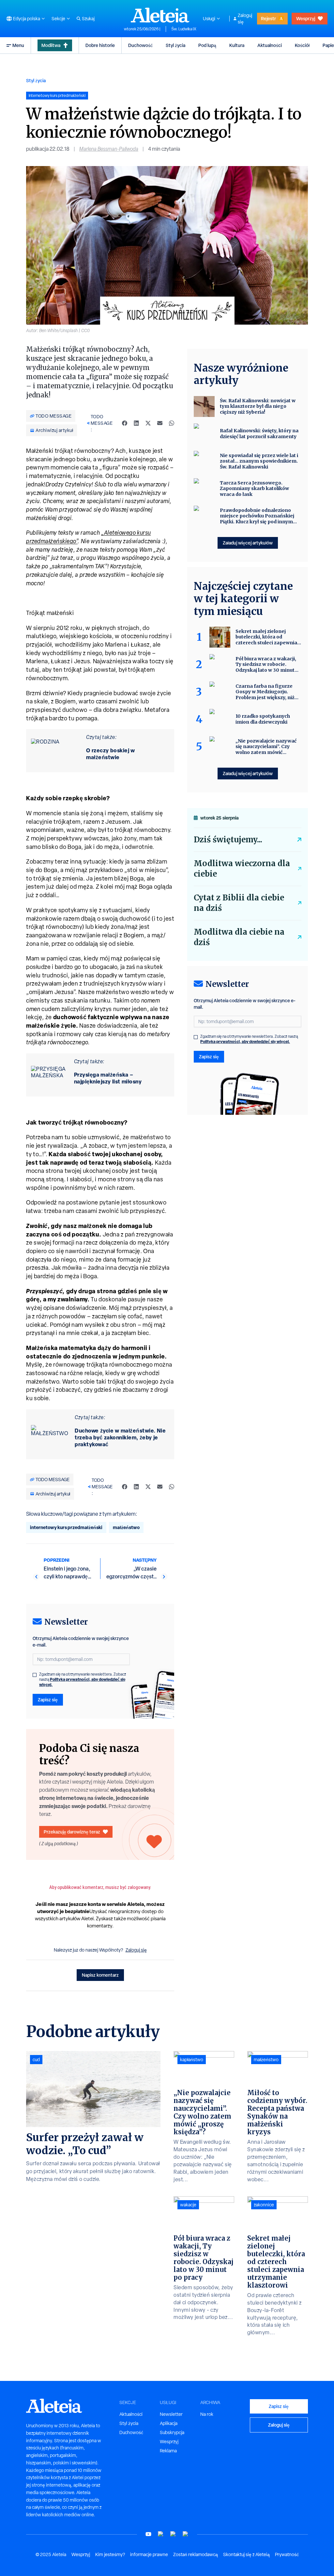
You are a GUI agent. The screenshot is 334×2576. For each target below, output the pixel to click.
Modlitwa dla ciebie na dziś (239, 937)
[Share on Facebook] (125, 423)
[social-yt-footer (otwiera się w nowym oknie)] (148, 2534)
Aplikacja (169, 2423)
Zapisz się (48, 1700)
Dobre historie (100, 45)
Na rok (207, 2414)
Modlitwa (51, 45)
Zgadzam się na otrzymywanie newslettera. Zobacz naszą (83, 1679)
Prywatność (287, 2554)
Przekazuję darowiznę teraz (72, 1832)
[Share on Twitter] (148, 423)
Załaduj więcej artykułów (248, 543)
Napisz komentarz (100, 1975)
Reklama (168, 2451)
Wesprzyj (306, 18)
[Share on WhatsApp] (172, 423)
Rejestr (268, 18)
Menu (18, 45)
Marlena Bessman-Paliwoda (109, 149)
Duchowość (140, 45)
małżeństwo (126, 1527)
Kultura (237, 45)
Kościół (302, 45)
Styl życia (175, 45)
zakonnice (264, 2205)
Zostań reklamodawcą (196, 2554)
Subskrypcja (172, 2432)
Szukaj (88, 19)
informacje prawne (149, 2554)
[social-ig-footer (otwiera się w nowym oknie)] (186, 2534)
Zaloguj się (245, 19)
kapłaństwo (192, 2060)
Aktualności (270, 45)
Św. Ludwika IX (184, 29)
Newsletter (171, 2414)
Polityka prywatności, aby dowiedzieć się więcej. (82, 1682)
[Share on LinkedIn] (136, 423)
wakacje (188, 2205)
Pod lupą (207, 45)
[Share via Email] (160, 423)
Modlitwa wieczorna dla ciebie (242, 869)
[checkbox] (35, 1675)
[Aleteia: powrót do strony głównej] (160, 15)
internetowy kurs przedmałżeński (66, 1527)
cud (36, 2060)
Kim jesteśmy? (110, 2554)
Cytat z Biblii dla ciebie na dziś (239, 903)
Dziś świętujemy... (228, 840)
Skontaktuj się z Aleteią (246, 2554)
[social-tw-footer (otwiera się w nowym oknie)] (173, 2534)
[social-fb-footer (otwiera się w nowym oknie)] (161, 2534)
